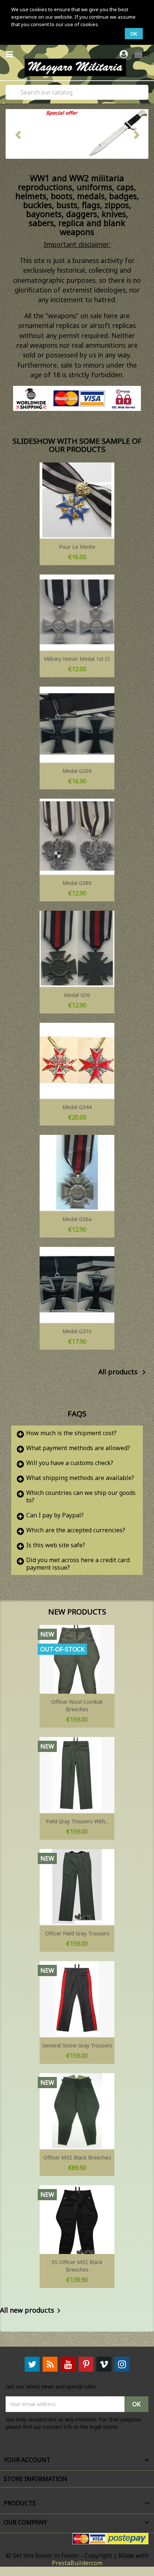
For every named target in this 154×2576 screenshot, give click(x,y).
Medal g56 (77, 995)
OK (134, 34)
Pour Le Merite (77, 547)
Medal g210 (77, 1331)
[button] (16, 134)
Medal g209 (77, 771)
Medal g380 (77, 883)
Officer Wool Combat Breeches (77, 1705)
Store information (36, 2479)
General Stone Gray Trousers (77, 2045)
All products (123, 1372)
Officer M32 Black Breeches (77, 2157)
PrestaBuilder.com (77, 2563)
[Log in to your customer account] (125, 55)
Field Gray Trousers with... (77, 1821)
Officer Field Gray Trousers (77, 1933)
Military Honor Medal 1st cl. (77, 659)
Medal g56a (77, 1219)
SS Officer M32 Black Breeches (77, 2266)
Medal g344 (77, 1107)
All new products (32, 2311)
